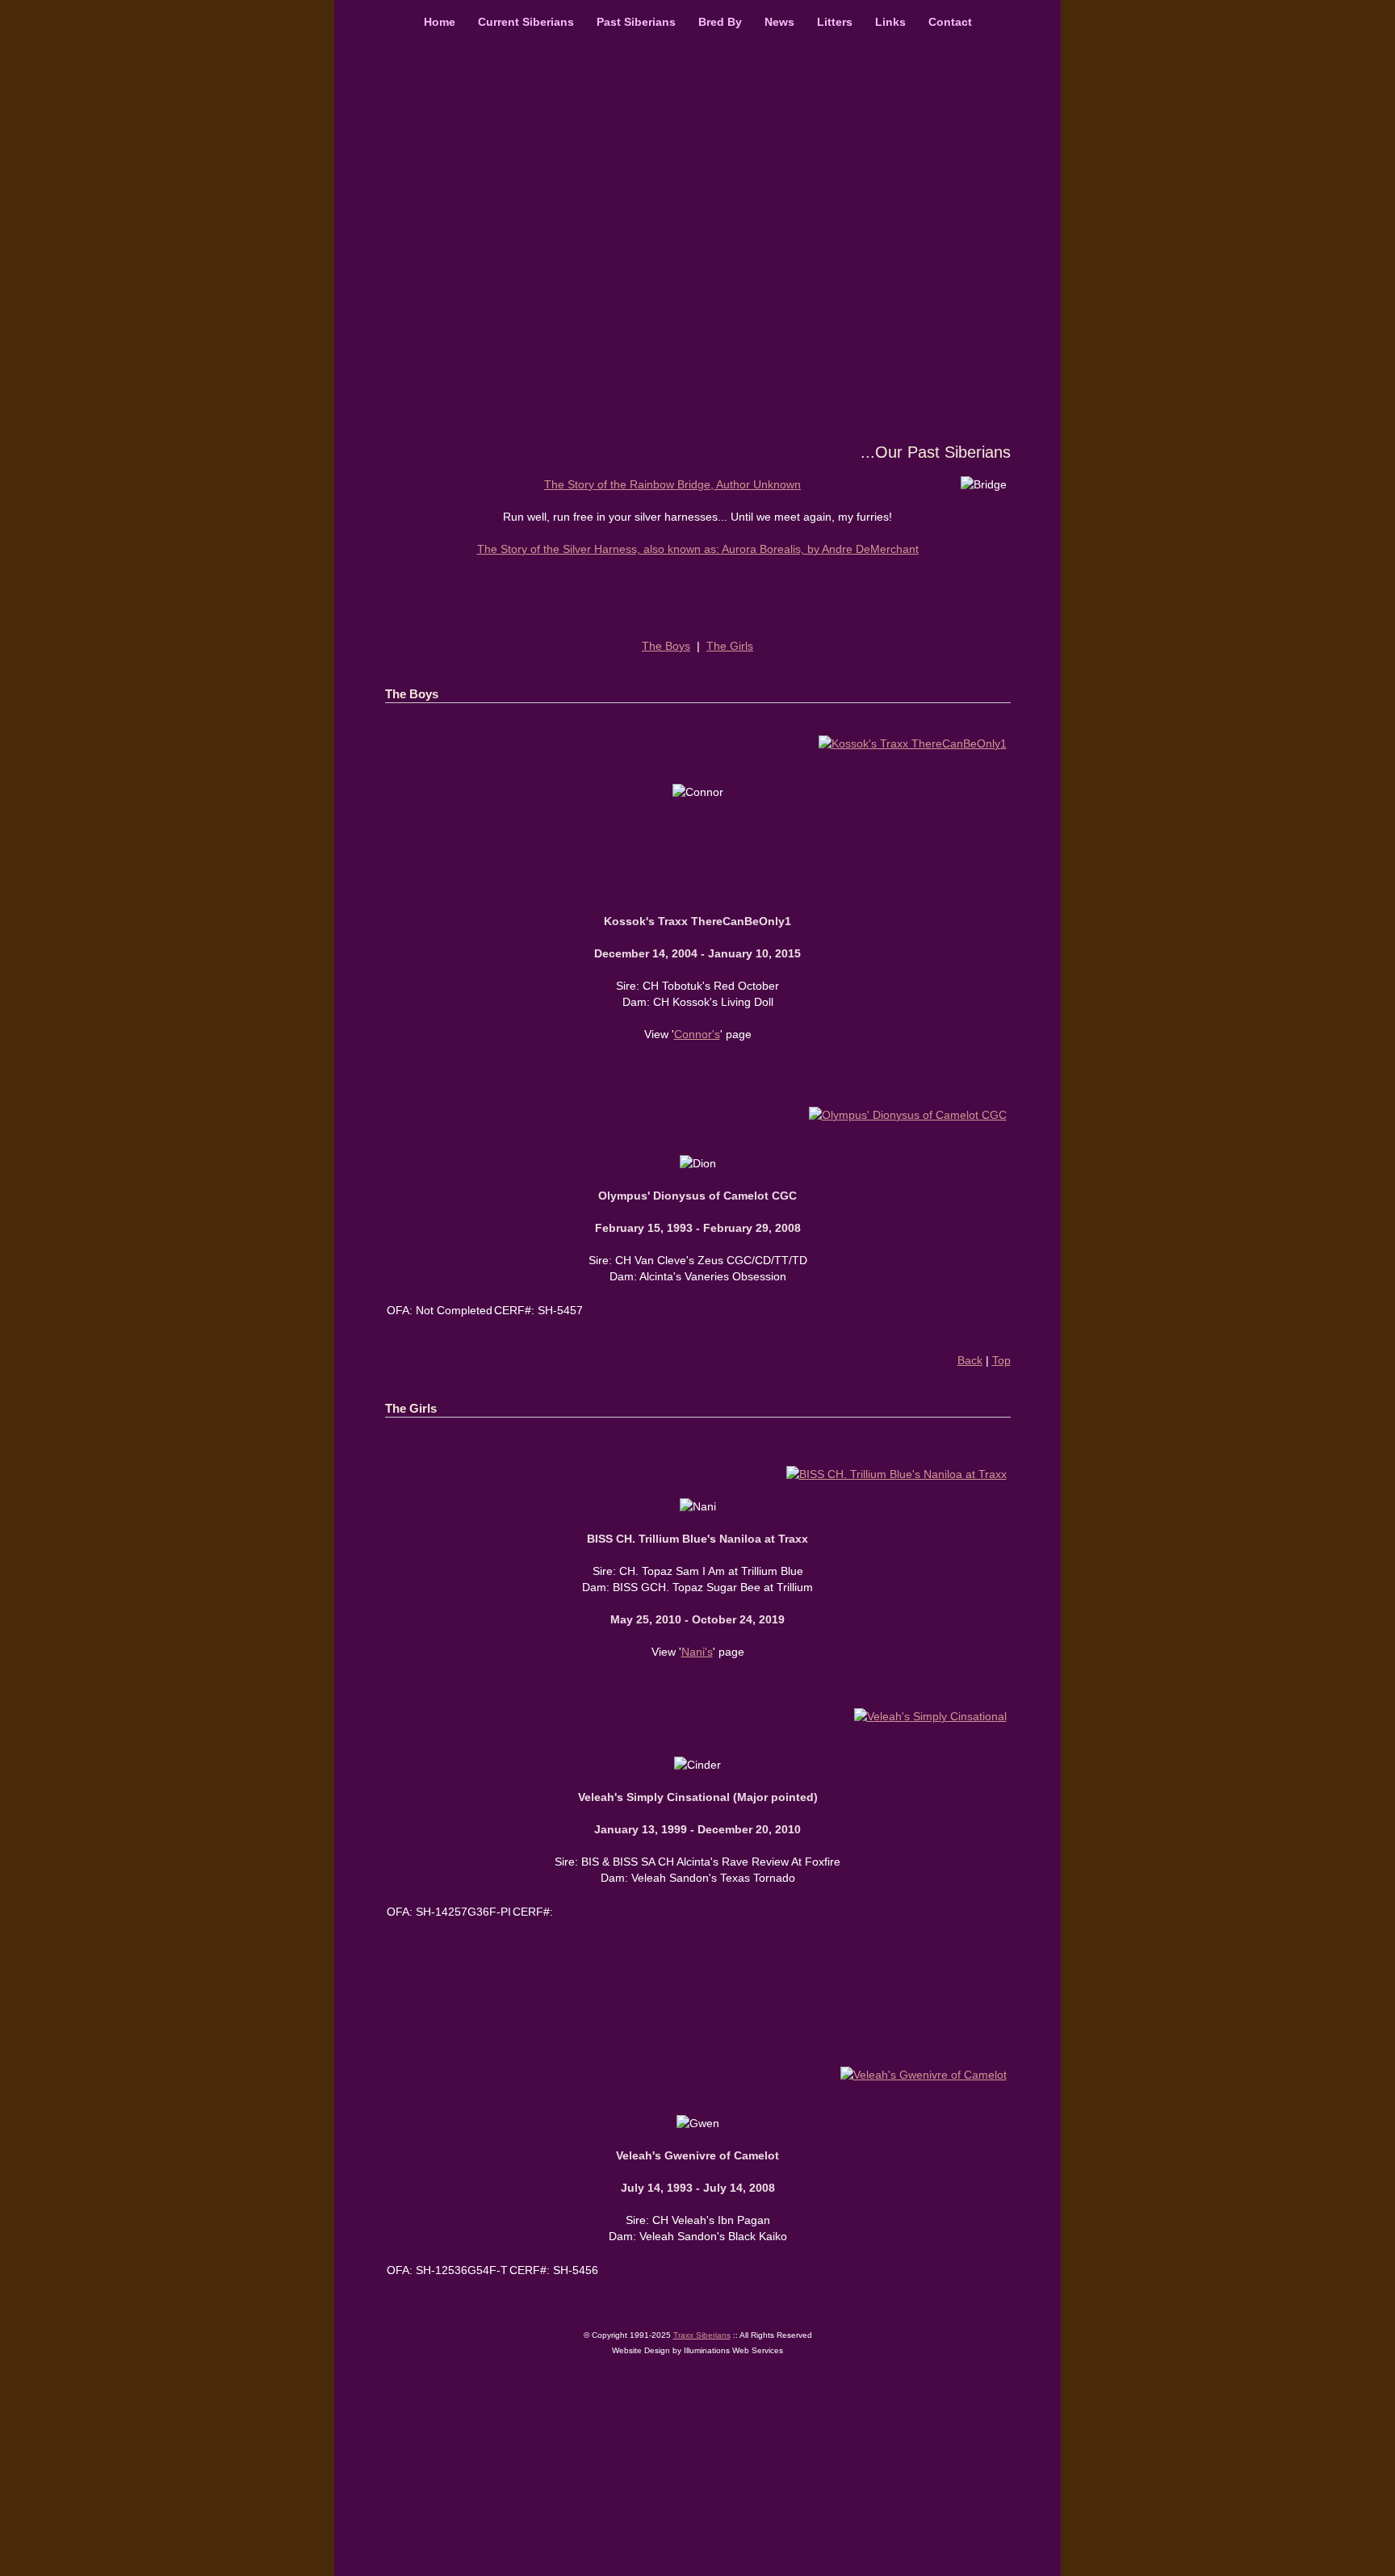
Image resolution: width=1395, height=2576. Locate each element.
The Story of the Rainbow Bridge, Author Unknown (672, 484)
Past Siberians (636, 22)
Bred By (720, 22)
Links (895, 22)
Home (440, 22)
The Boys (666, 646)
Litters (835, 22)
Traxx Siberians (702, 2335)
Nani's (697, 1652)
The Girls (730, 646)
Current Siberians (526, 22)
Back (970, 1360)
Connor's (697, 1034)
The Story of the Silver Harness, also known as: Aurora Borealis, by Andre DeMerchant (698, 549)
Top (1001, 1360)
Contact (950, 22)
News (779, 22)
